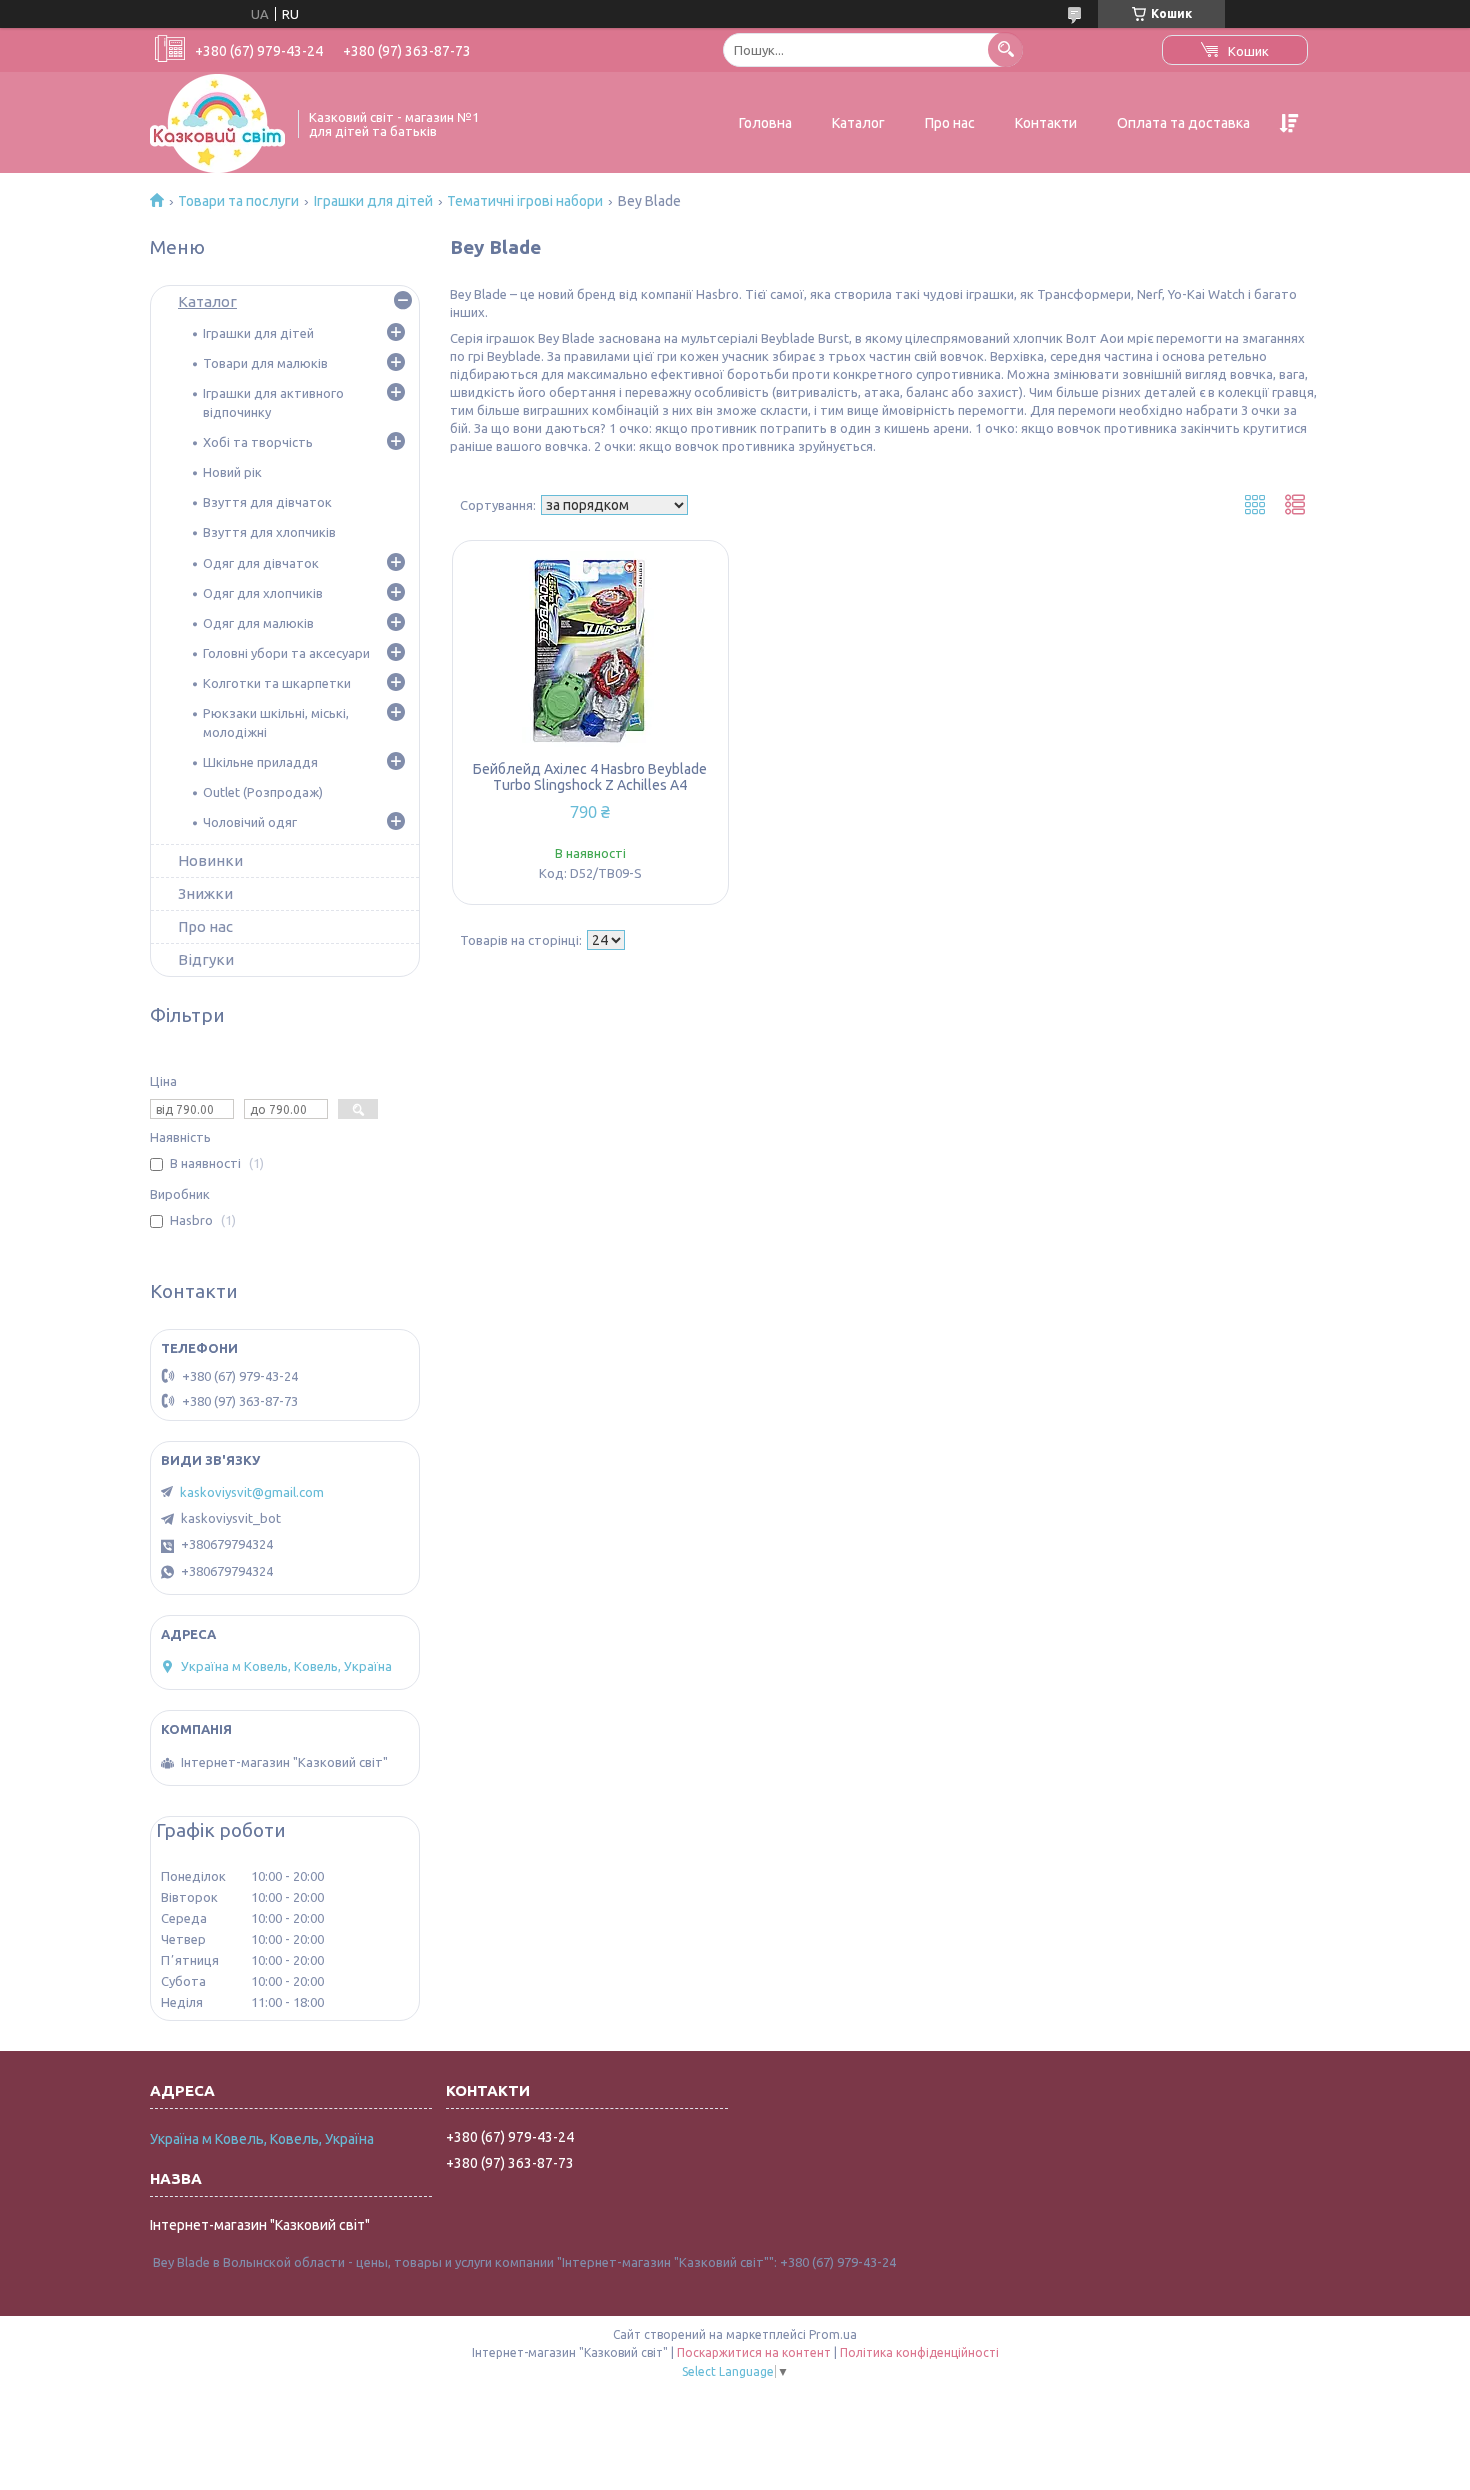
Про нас (950, 123)
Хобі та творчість (258, 442)
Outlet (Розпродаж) (263, 792)
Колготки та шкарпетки (277, 683)
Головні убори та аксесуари (286, 653)
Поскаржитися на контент (754, 2352)
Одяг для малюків (258, 623)
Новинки (210, 860)
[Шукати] (1005, 49)
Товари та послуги (238, 201)
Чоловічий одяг (250, 822)
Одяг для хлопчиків (263, 593)
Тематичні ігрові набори (525, 201)
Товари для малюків (265, 363)
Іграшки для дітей (373, 201)
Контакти (1046, 123)
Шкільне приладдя (260, 762)
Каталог (858, 123)
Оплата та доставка (1183, 123)
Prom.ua (833, 2334)
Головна (765, 123)
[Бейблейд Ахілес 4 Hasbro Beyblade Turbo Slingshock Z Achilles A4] (590, 651)
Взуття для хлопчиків (269, 532)
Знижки (205, 893)
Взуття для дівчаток (267, 502)
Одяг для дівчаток (261, 563)
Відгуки (206, 959)
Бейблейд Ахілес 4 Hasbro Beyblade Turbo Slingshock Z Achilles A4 (590, 777)
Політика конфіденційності (919, 2352)
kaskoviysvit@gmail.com (252, 1492)
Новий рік (232, 472)
